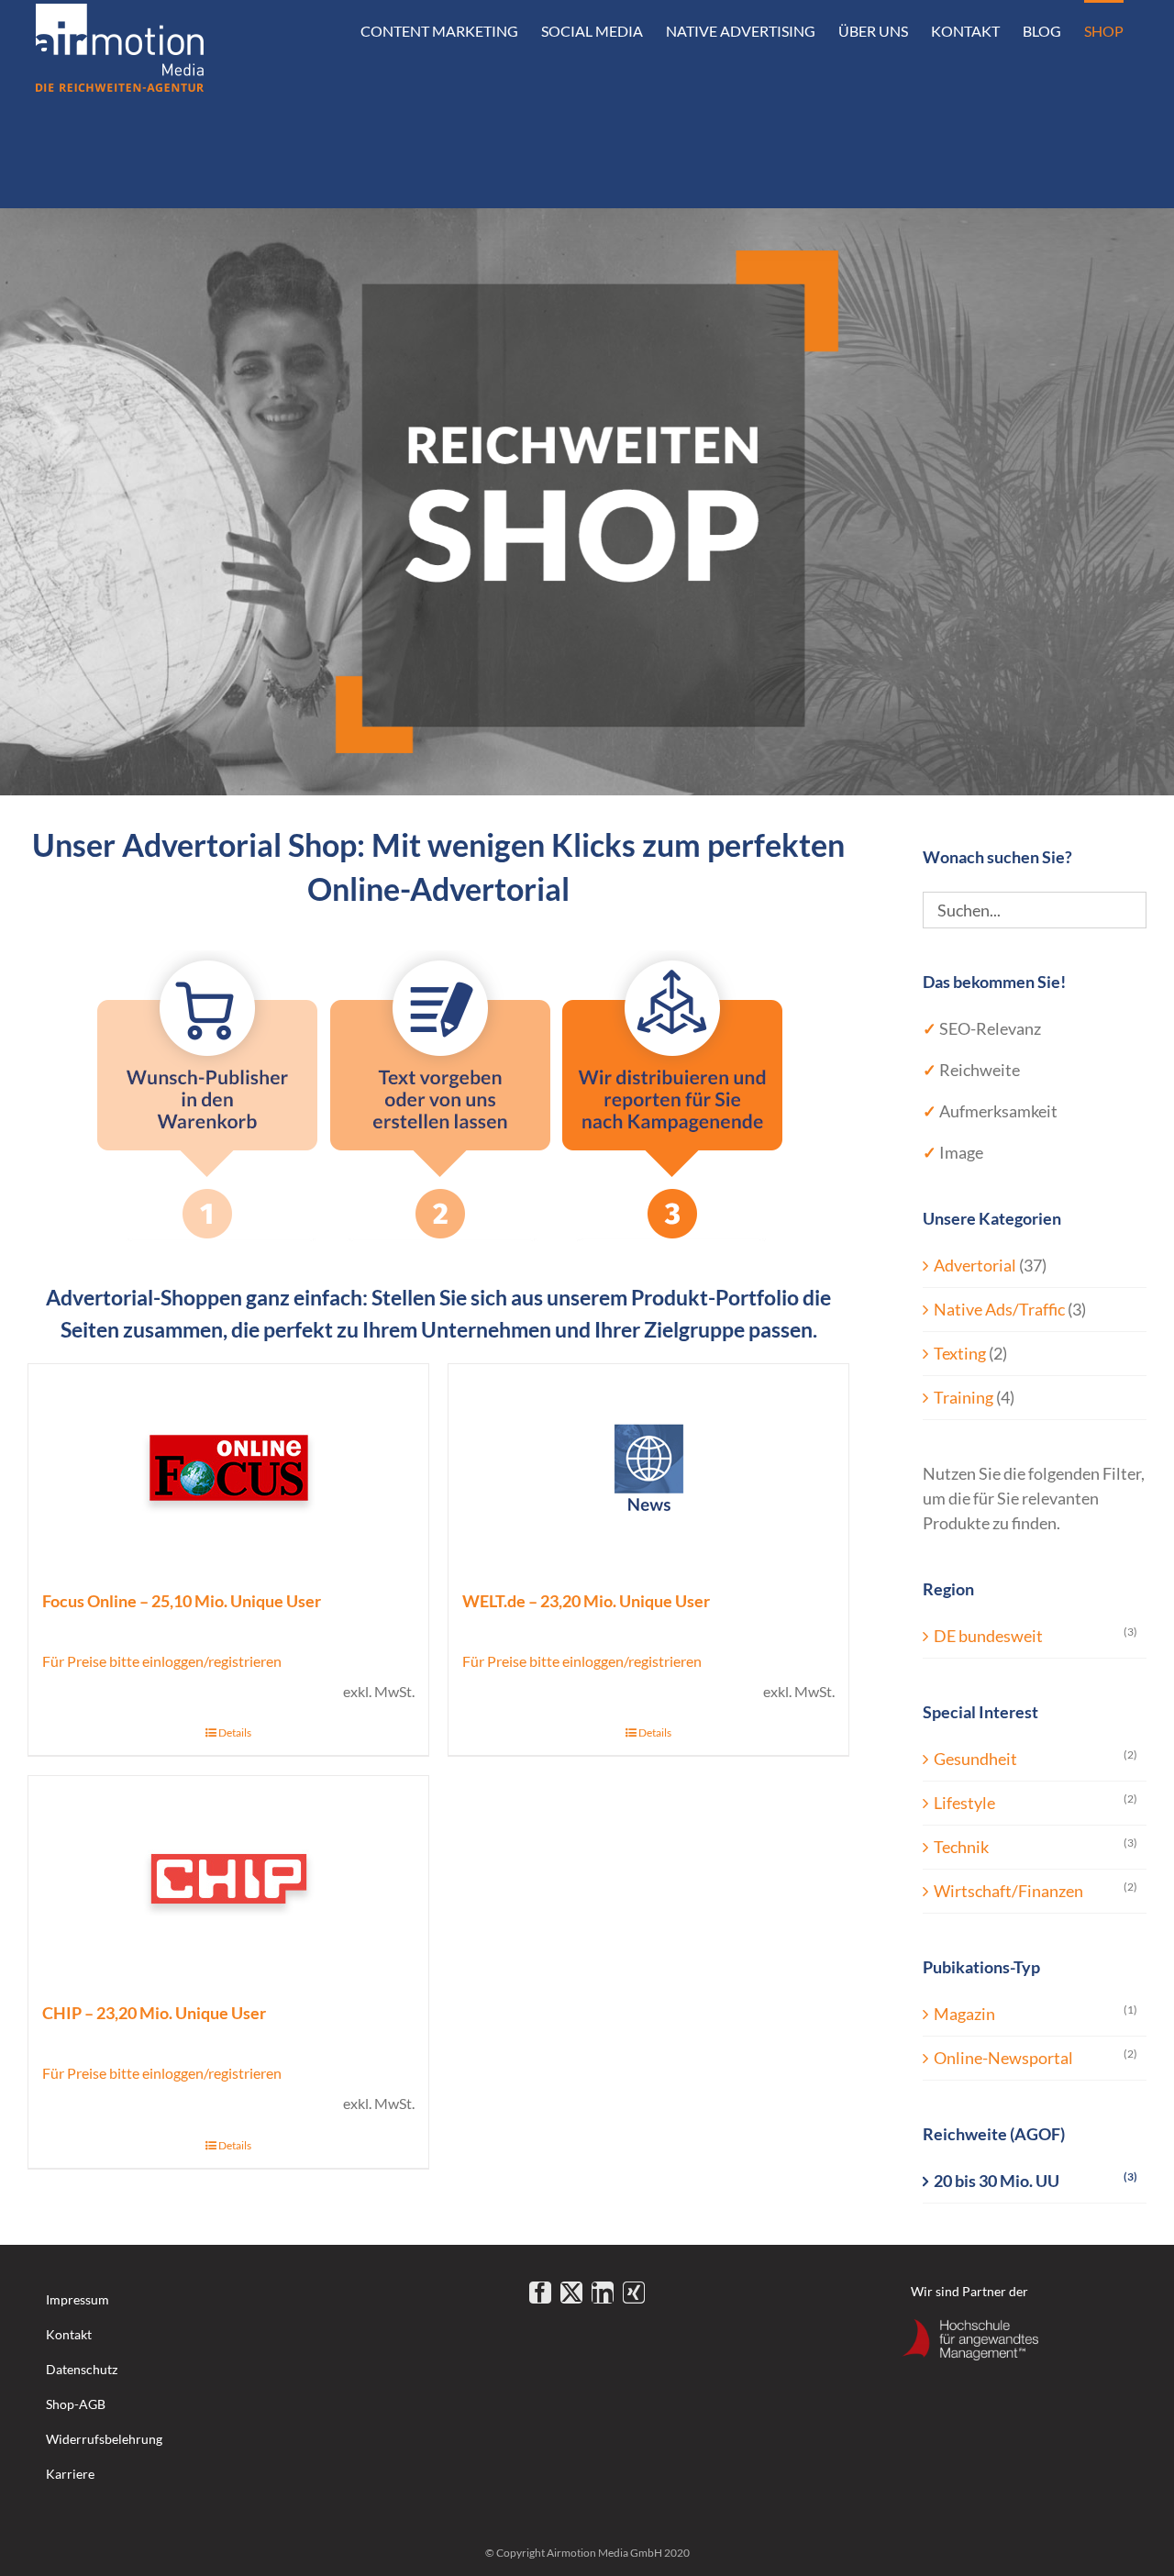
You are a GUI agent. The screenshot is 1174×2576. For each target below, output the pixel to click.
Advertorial (975, 1265)
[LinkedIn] (603, 2293)
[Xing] (634, 2293)
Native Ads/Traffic (999, 1309)
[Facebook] (540, 2293)
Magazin (964, 2014)
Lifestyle (964, 1803)
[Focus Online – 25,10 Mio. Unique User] (228, 1467)
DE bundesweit (988, 1636)
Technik (961, 1847)
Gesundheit (975, 1759)
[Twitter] (571, 2293)
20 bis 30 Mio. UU (997, 2181)
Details (235, 1732)
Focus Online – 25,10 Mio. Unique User (182, 1601)
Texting (960, 1353)
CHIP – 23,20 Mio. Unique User (154, 2013)
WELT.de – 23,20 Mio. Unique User (586, 1601)
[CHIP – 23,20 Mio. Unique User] (228, 1879)
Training (964, 1397)
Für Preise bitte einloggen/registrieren (162, 1661)
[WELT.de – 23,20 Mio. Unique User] (648, 1467)
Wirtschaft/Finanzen (1008, 1891)
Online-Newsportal (1003, 2058)
